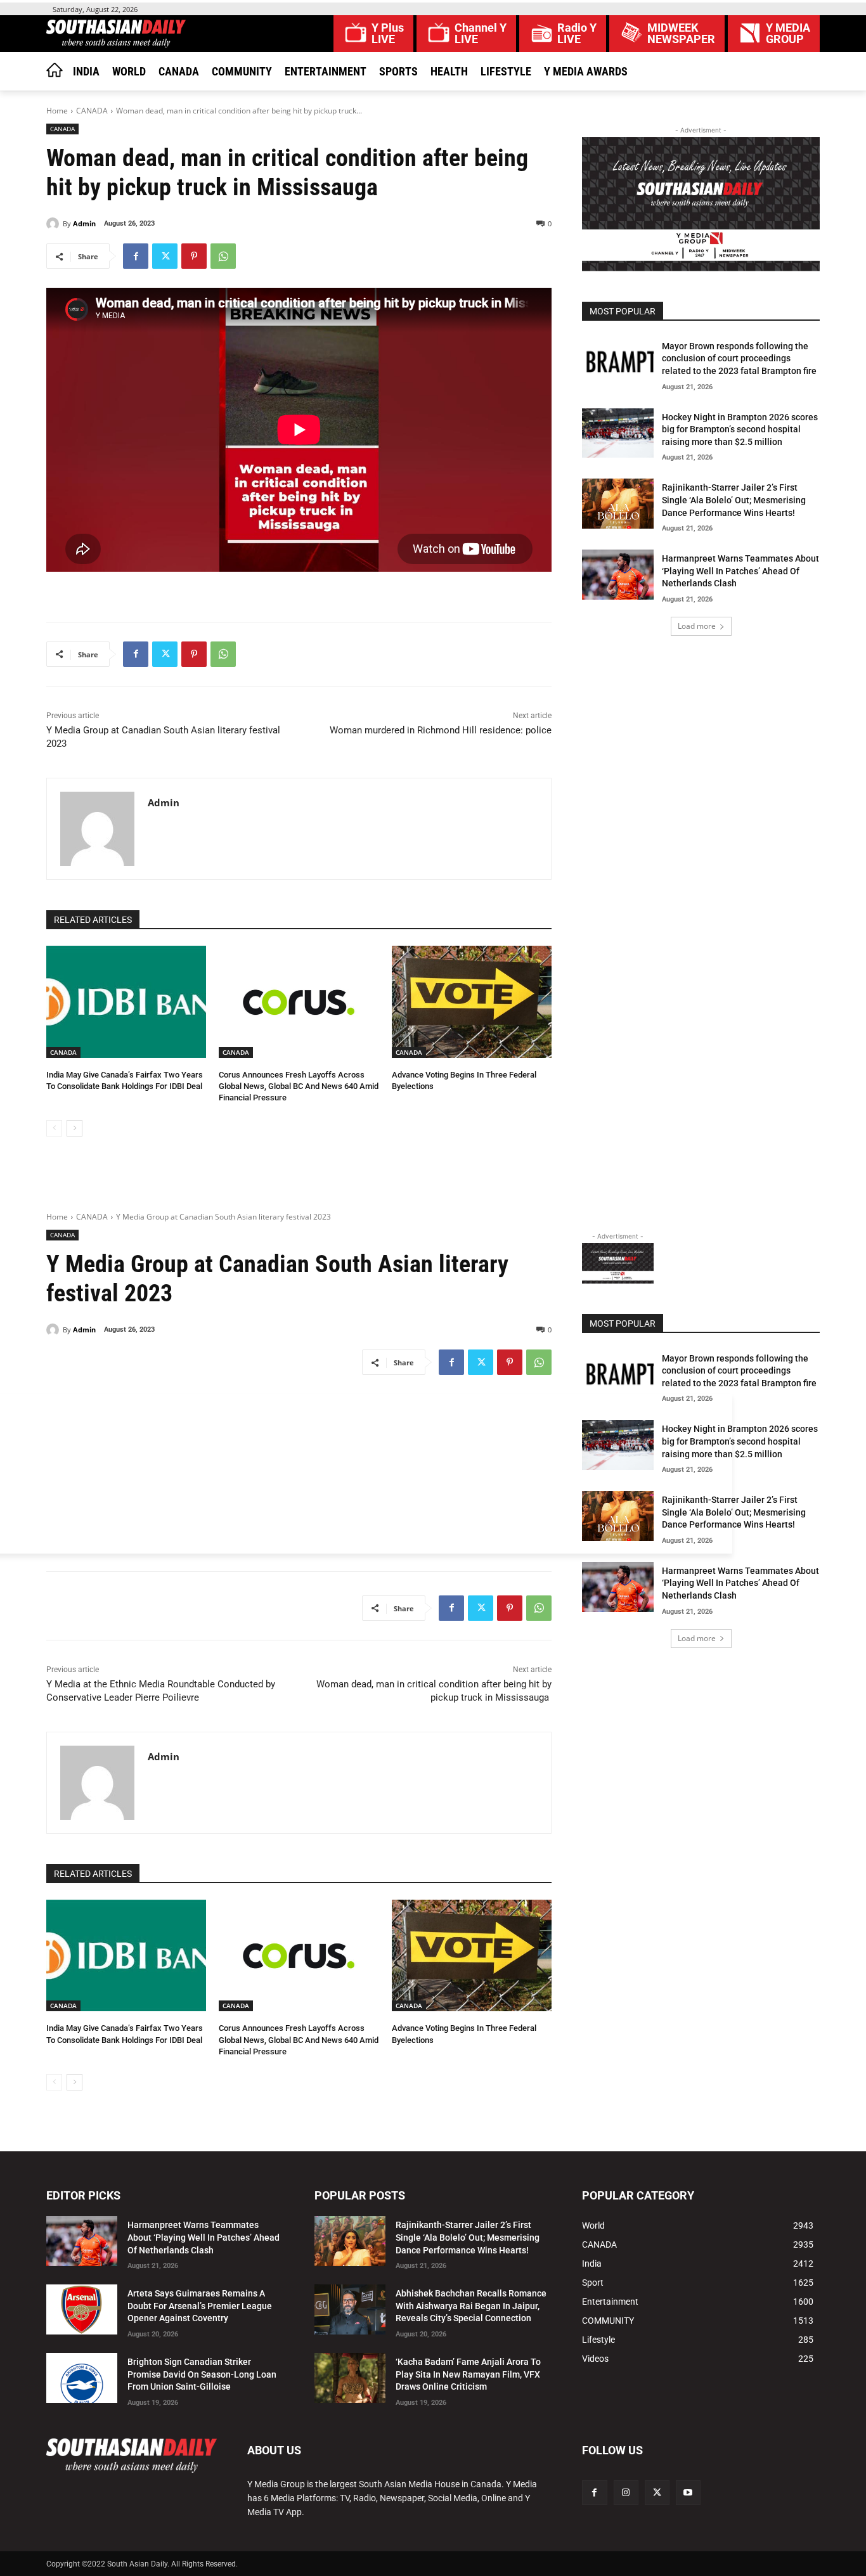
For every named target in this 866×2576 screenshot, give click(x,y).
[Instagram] (626, 2493)
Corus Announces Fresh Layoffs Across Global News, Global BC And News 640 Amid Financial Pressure (299, 1086)
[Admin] (55, 224)
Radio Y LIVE (577, 34)
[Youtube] (688, 2493)
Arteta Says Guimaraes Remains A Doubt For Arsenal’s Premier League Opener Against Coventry (200, 2306)
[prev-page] (54, 1128)
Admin (84, 223)
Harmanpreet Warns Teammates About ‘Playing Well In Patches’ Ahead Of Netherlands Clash (740, 571)
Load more (697, 626)
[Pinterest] (194, 256)
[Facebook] (136, 256)
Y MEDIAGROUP (788, 34)
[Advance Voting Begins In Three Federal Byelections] (472, 1002)
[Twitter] (165, 256)
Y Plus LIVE (388, 34)
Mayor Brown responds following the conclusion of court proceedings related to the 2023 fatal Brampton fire (739, 358)
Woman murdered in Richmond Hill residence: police (439, 730)
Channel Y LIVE (481, 34)
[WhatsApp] (223, 256)
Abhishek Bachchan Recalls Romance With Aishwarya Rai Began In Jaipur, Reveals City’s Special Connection (471, 2306)
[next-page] (74, 1128)
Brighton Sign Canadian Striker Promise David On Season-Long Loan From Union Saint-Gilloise (202, 2374)
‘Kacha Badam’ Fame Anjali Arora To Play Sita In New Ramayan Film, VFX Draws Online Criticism (468, 2374)
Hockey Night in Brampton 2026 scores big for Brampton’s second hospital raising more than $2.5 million (740, 429)
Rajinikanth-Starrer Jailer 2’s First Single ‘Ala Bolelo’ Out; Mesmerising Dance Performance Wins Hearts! (734, 500)
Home (57, 111)
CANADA (92, 111)
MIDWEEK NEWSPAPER (681, 34)
